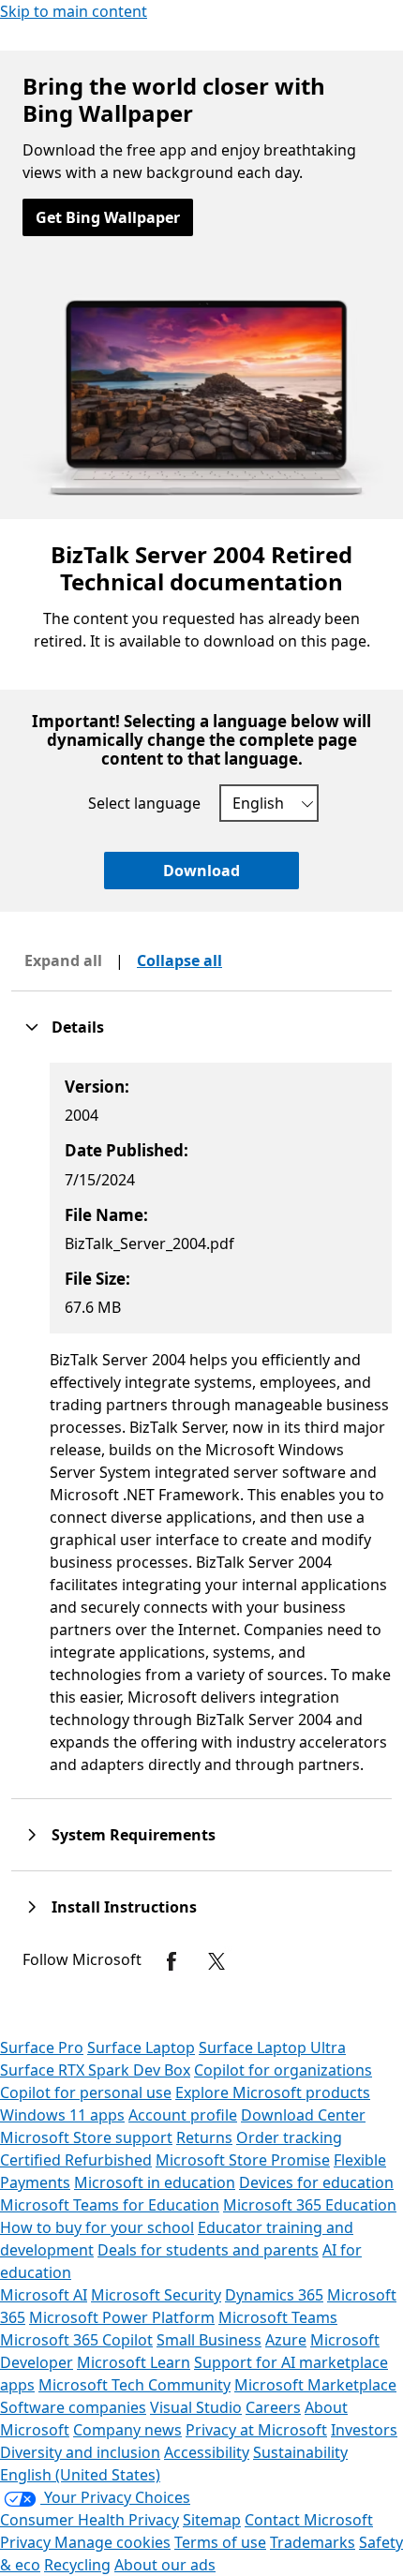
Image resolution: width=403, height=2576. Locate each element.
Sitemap (212, 2520)
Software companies (73, 2407)
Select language (144, 803)
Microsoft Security (156, 2295)
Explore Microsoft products (273, 2092)
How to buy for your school (97, 2227)
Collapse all (179, 960)
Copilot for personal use (86, 2092)
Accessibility (207, 2452)
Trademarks (313, 2542)
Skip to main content (74, 11)
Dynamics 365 (274, 2295)
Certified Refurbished (76, 2160)
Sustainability (300, 2452)
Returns (204, 2137)
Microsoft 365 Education (310, 2205)
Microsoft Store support (86, 2137)
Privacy (27, 2542)
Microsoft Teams (278, 2317)
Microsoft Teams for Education (110, 2205)
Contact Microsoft (309, 2520)
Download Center (303, 2115)
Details (78, 1027)
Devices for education (316, 2182)
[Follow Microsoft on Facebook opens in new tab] (172, 1961)
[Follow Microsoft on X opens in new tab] (216, 1961)
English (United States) (80, 2475)
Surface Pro (42, 2047)
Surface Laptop (141, 2047)
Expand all (63, 960)
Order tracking (289, 2137)
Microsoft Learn (134, 2362)
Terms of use (220, 2542)
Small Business (209, 2340)
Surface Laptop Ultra (272, 2047)
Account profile (183, 2115)
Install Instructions (124, 1907)
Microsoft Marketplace (315, 2385)
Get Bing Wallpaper (108, 217)
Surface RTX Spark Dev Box (95, 2070)
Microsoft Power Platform (122, 2317)
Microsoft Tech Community (134, 2385)
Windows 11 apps (62, 2115)
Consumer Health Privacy (90, 2520)
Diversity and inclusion (80, 2452)
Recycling (77, 2565)
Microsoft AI (44, 2295)
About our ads (165, 2565)
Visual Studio (196, 2407)
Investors (364, 2430)
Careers (273, 2407)
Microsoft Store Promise (243, 2160)
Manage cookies (112, 2542)
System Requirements (134, 1835)
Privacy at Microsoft (256, 2430)
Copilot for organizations (283, 2070)
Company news (127, 2430)
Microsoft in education (155, 2182)
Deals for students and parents (208, 2250)
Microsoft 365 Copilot (76, 2340)
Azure (286, 2340)
